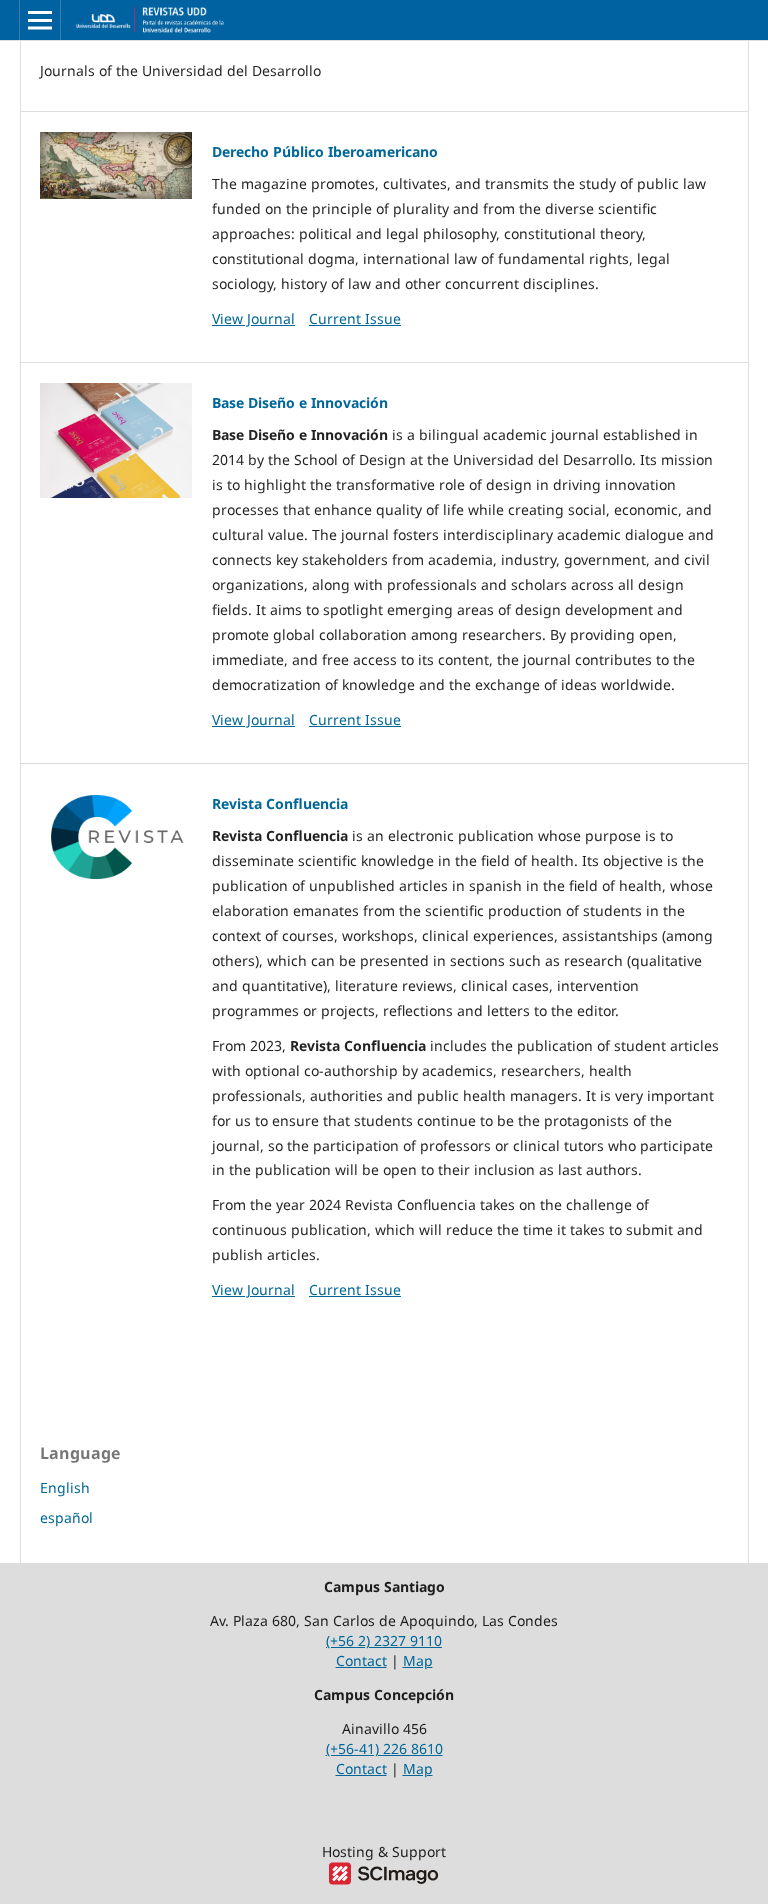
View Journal (253, 318)
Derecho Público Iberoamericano (325, 151)
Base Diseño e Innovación (300, 402)
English (65, 1487)
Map (418, 1660)
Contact (361, 1660)
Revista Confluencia (280, 803)
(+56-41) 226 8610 (384, 1748)
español (66, 1517)
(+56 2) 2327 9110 (384, 1640)
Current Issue (355, 318)
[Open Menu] (40, 20)
